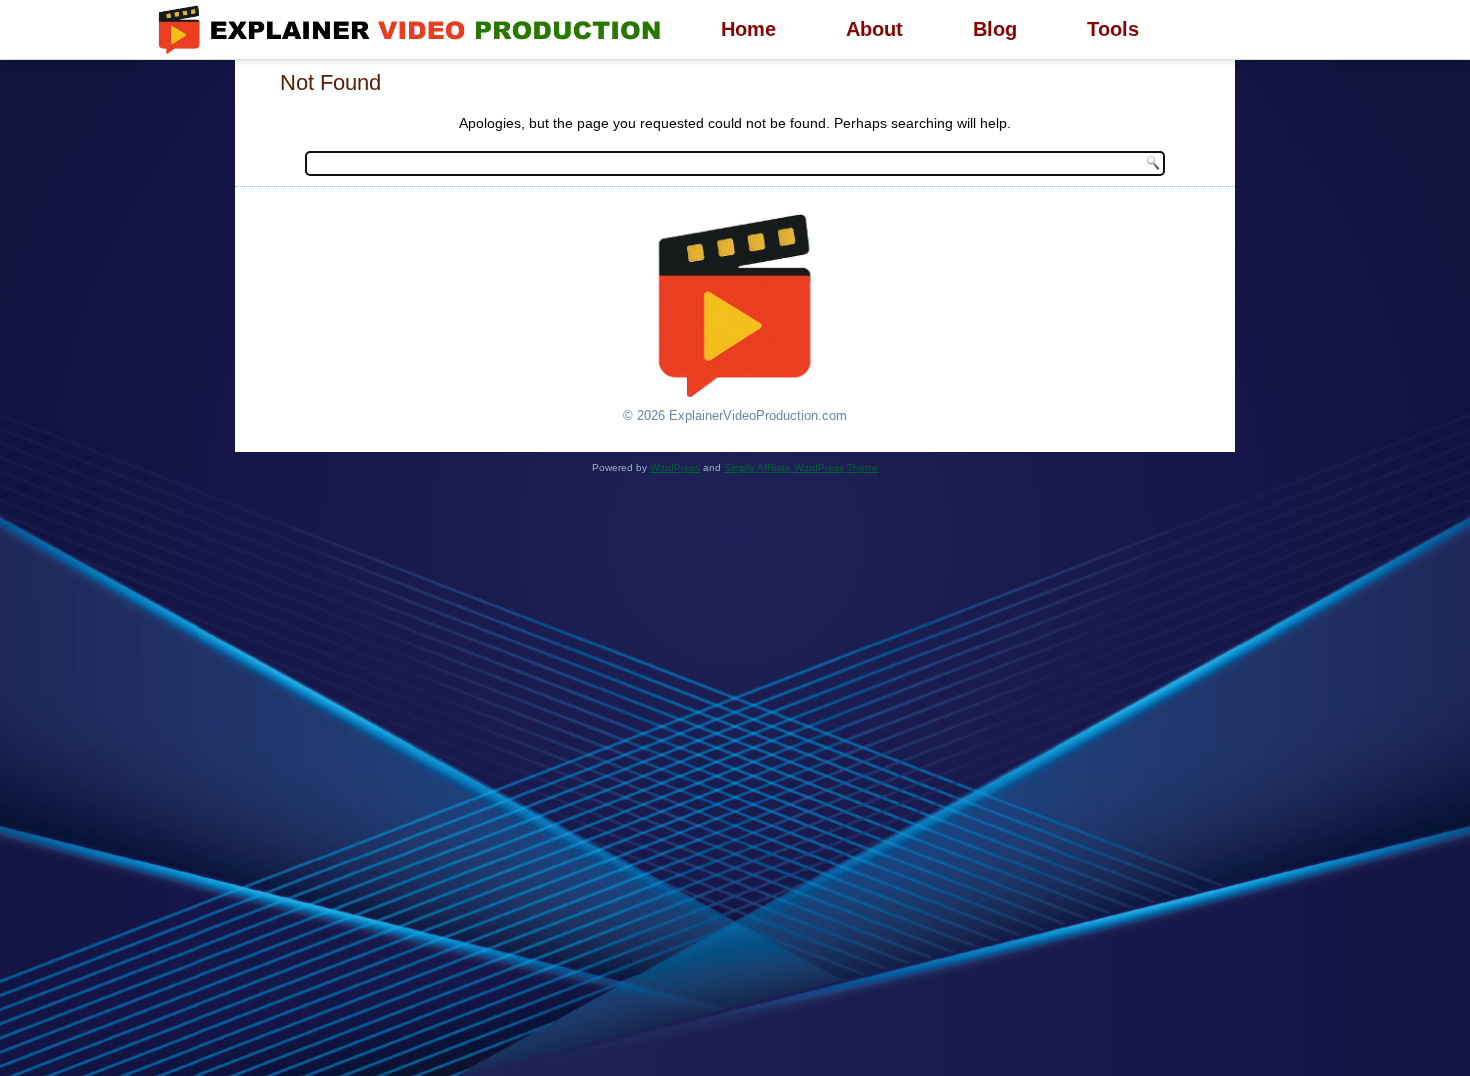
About (874, 29)
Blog (995, 29)
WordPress (675, 467)
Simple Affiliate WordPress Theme (801, 467)
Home (748, 29)
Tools (1113, 29)
